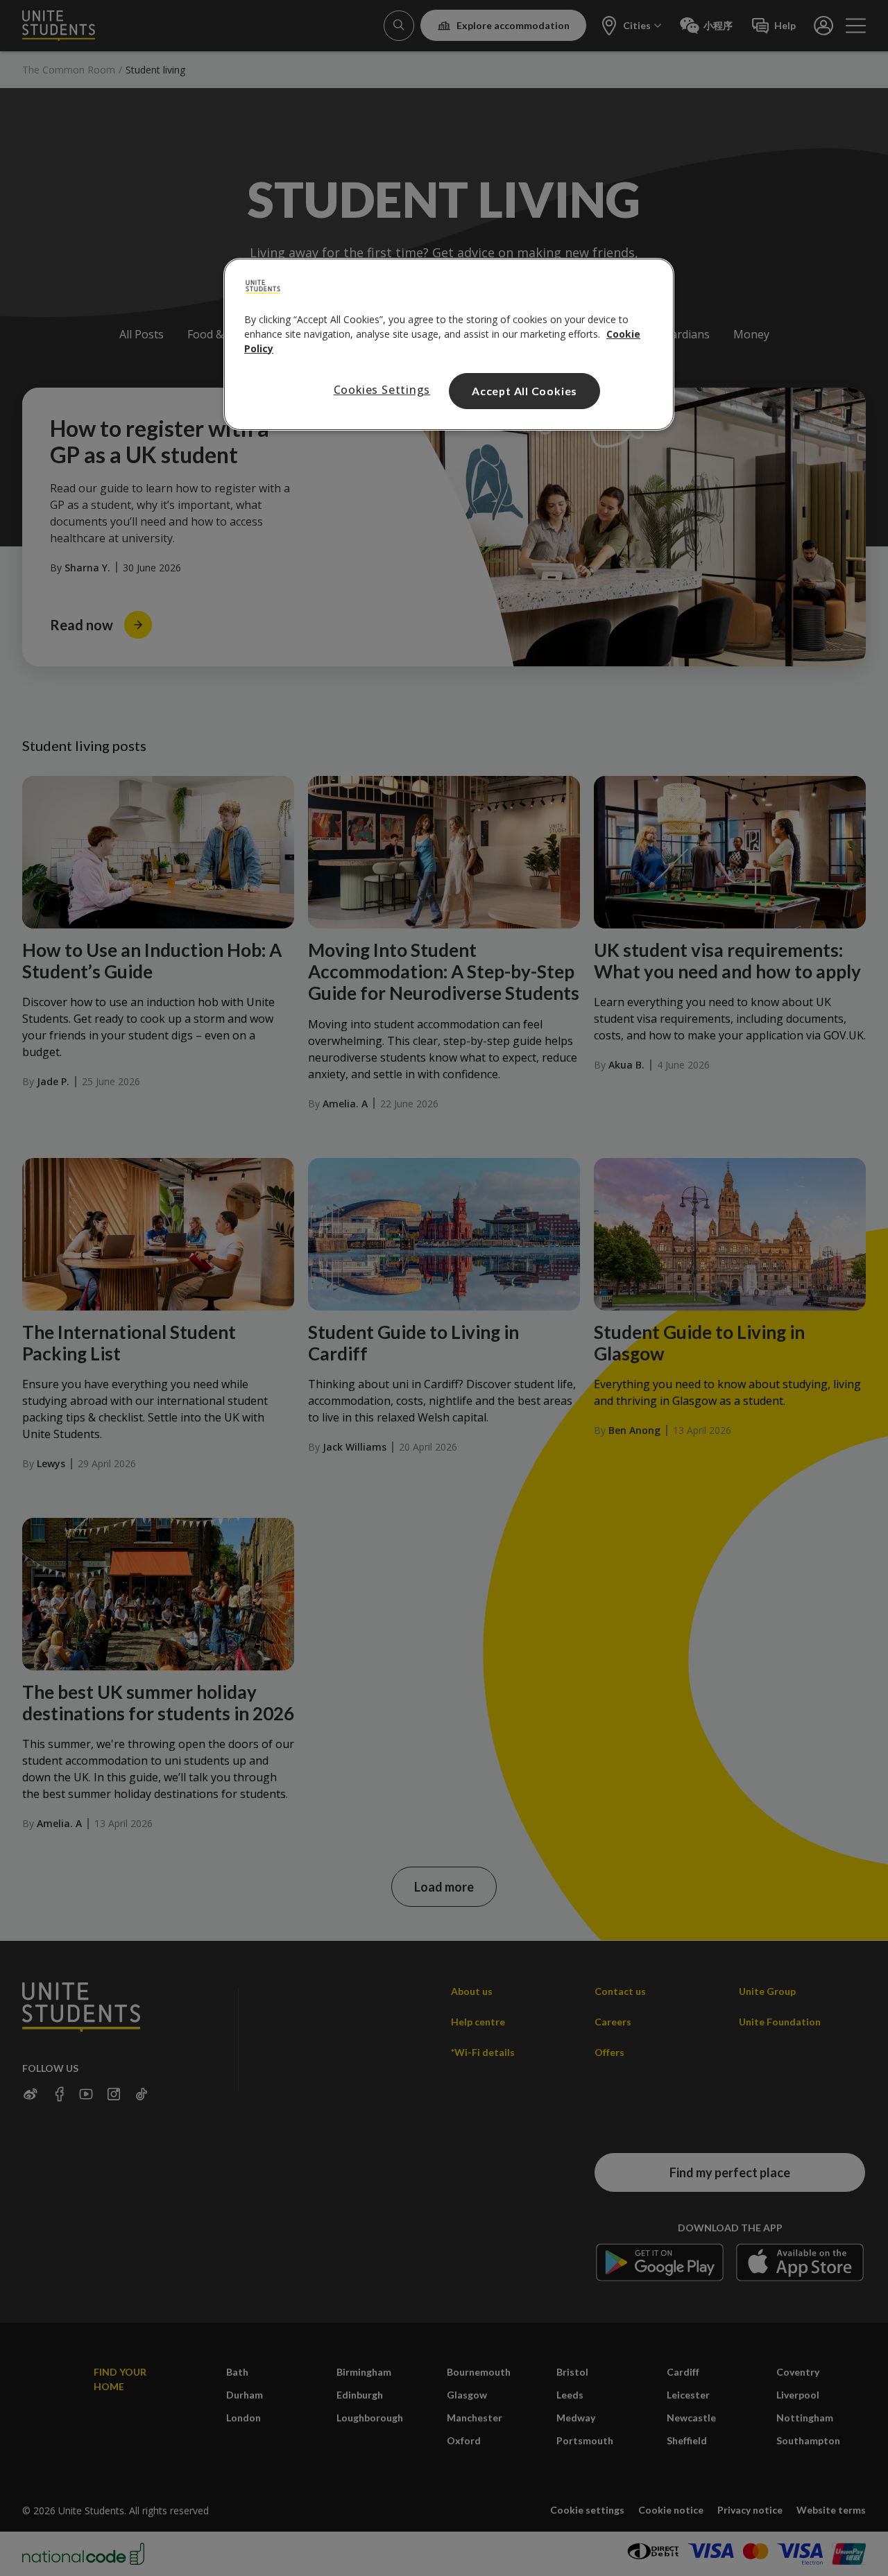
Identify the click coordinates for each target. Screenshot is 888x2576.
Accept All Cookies (524, 391)
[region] (449, 345)
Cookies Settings (382, 390)
